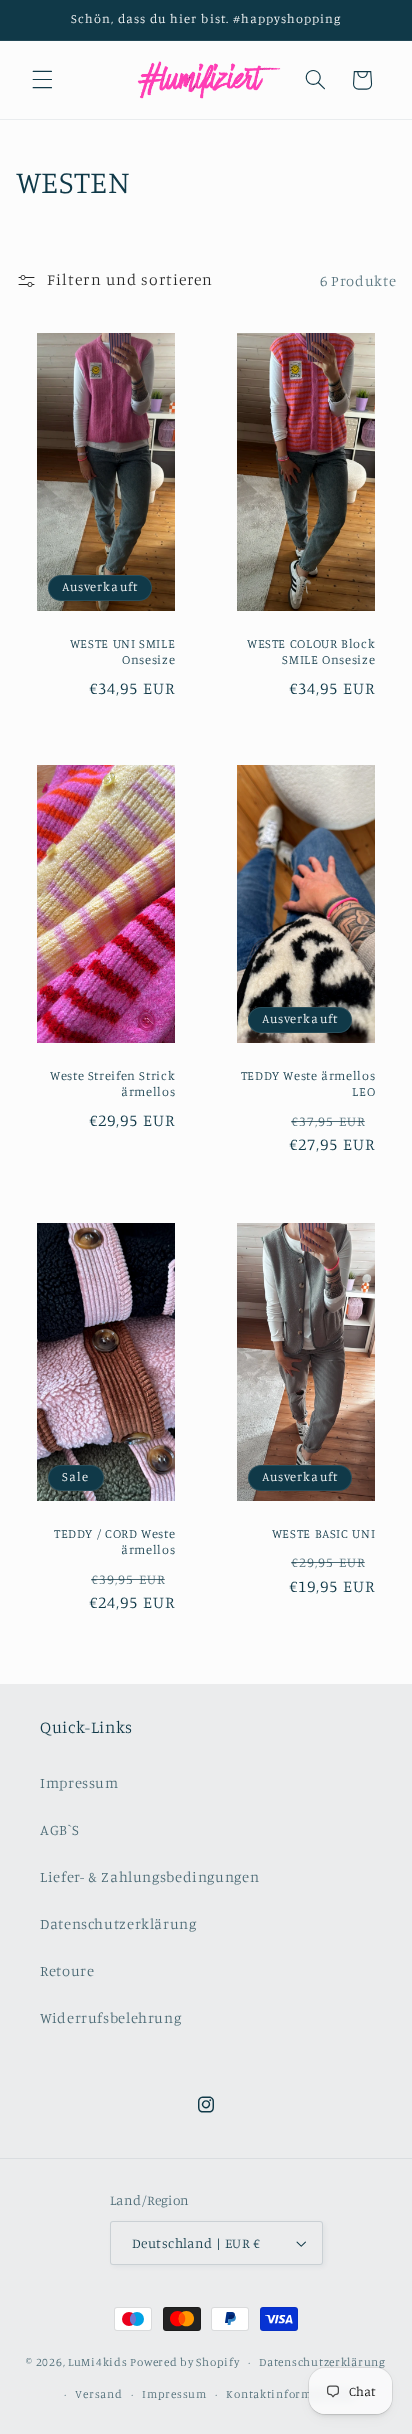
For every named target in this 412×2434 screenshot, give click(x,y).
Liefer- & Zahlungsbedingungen (149, 1876)
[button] (42, 80)
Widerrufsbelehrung (110, 2017)
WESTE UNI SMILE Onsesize (122, 650)
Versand (98, 2394)
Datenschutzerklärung (118, 1923)
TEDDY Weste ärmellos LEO (308, 1083)
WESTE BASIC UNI (323, 1532)
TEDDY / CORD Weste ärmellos (114, 1540)
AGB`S (59, 1829)
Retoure (67, 1970)
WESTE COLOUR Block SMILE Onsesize (311, 650)
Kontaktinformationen (291, 2394)
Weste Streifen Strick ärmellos (112, 1083)
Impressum (79, 1782)
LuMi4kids (98, 2362)
